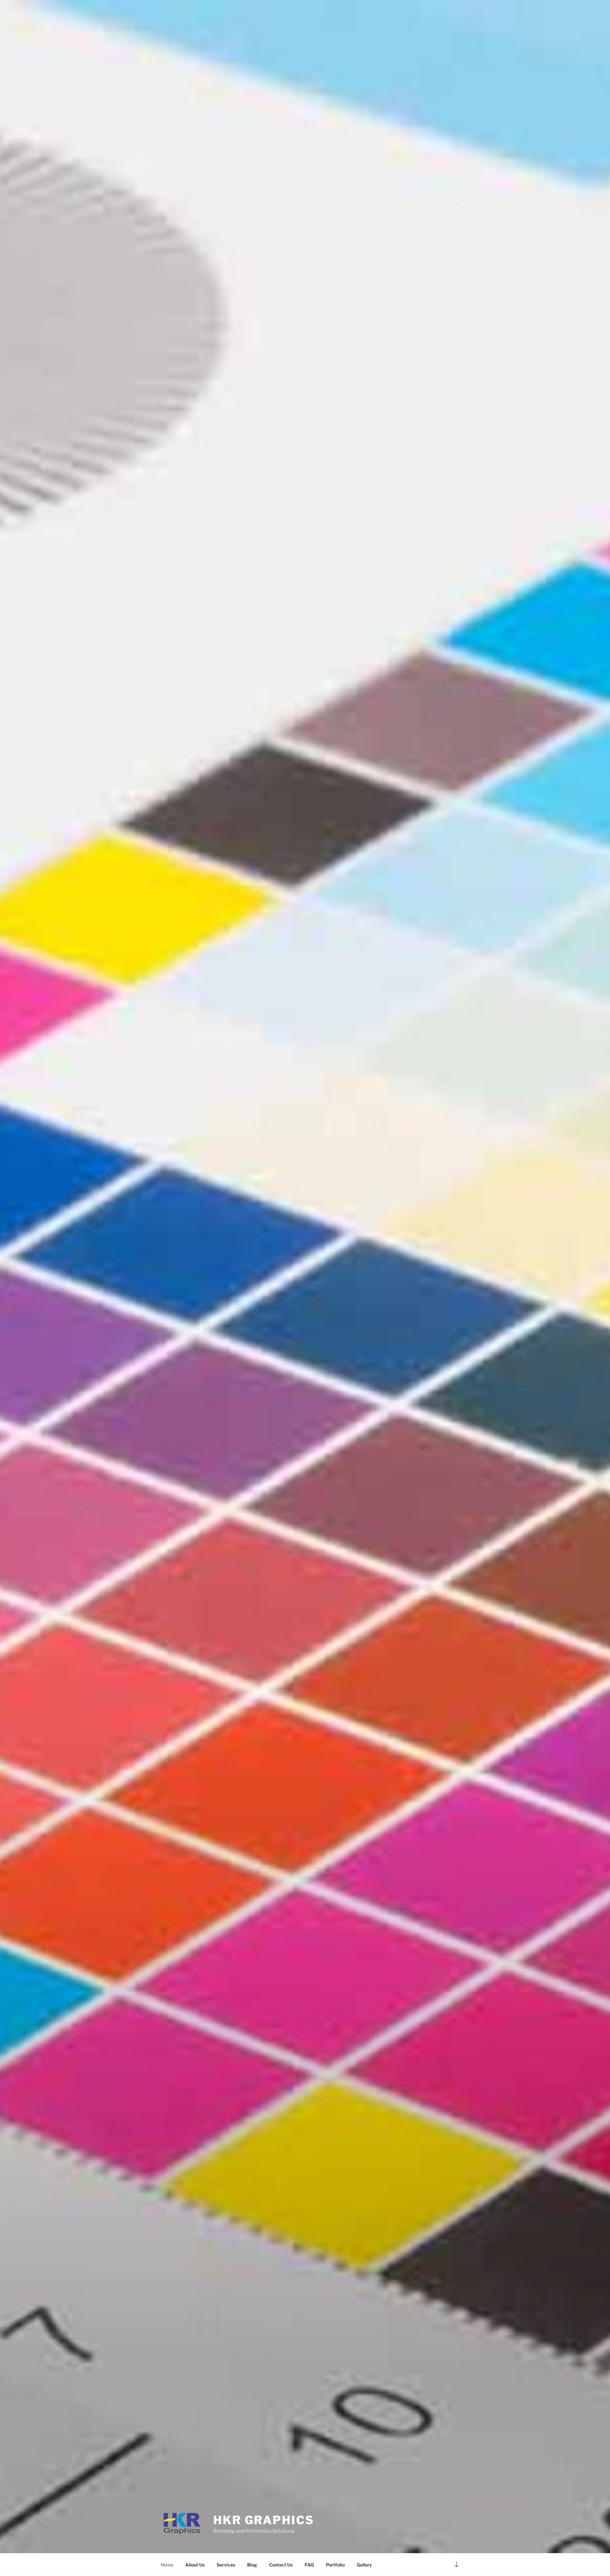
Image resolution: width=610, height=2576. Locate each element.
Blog (252, 2565)
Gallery (364, 2565)
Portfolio (335, 2565)
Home (167, 2565)
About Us (195, 2565)
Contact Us (281, 2565)
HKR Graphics (264, 2520)
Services (226, 2565)
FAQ (309, 2565)
